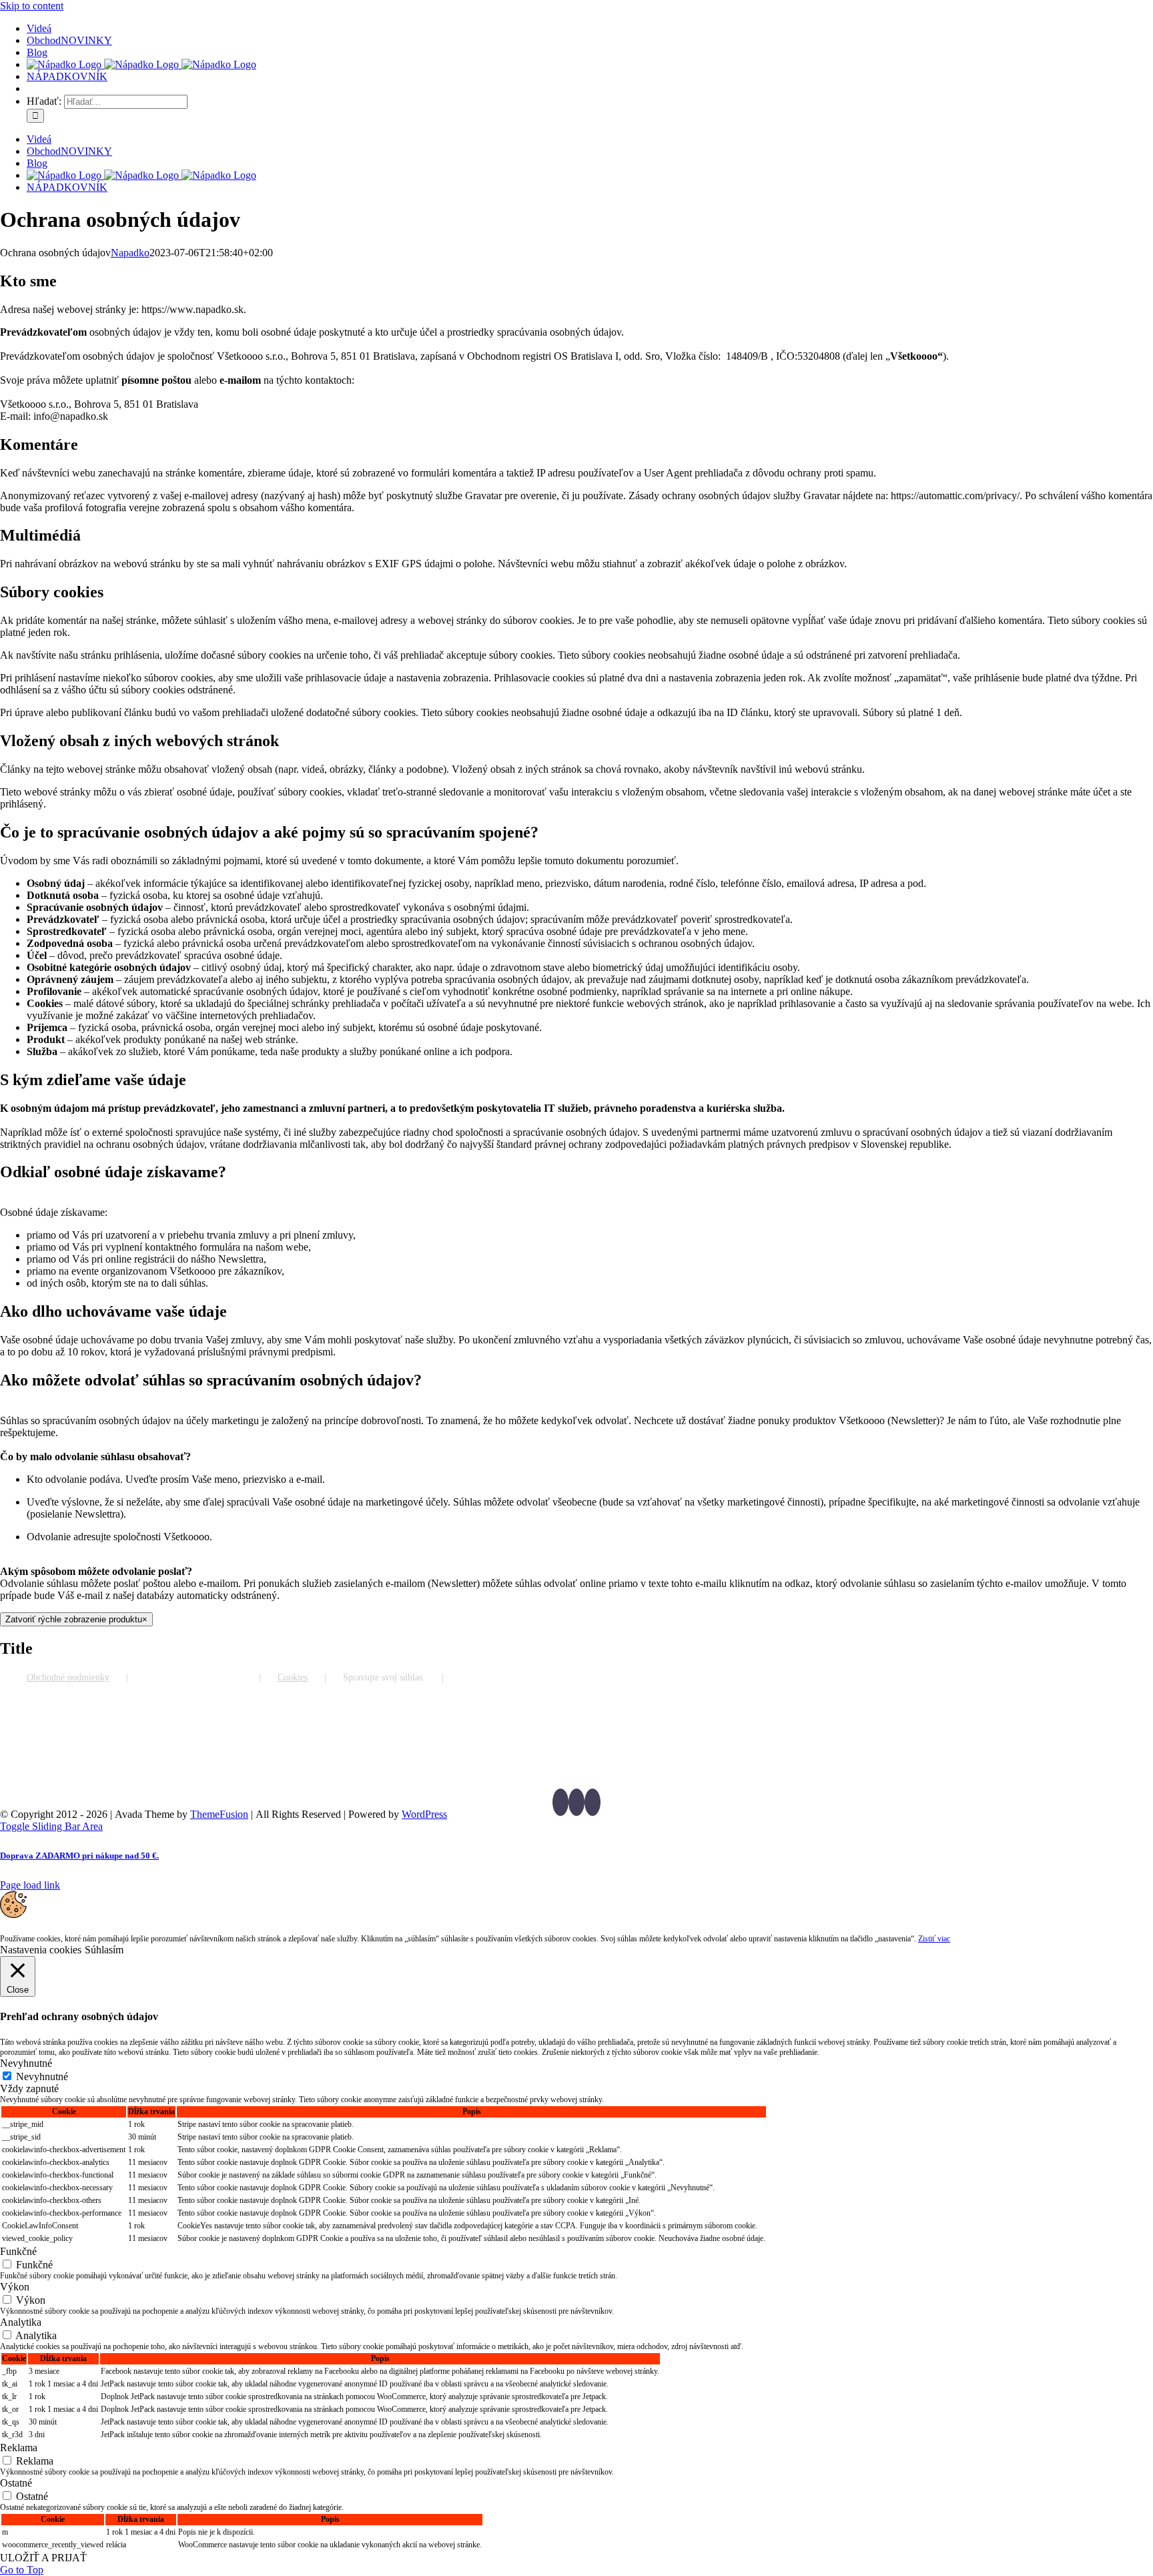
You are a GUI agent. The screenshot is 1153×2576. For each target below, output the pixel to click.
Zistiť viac (934, 1939)
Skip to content (32, 6)
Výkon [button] (15, 2287)
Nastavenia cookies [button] (41, 1950)
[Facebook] (560, 1802)
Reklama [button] (19, 2448)
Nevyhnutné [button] (26, 2063)
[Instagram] (593, 1802)
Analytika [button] (21, 2322)
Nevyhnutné (42, 2076)
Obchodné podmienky (68, 1677)
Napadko (130, 253)
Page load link (30, 1885)
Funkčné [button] (18, 2251)
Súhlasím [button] (104, 1950)
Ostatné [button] (16, 2483)
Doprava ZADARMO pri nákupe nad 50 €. (79, 1856)
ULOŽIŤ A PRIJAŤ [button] (43, 2558)
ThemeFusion (219, 1814)
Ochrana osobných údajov (194, 1677)
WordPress (424, 1814)
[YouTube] (576, 1802)
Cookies (293, 1677)
